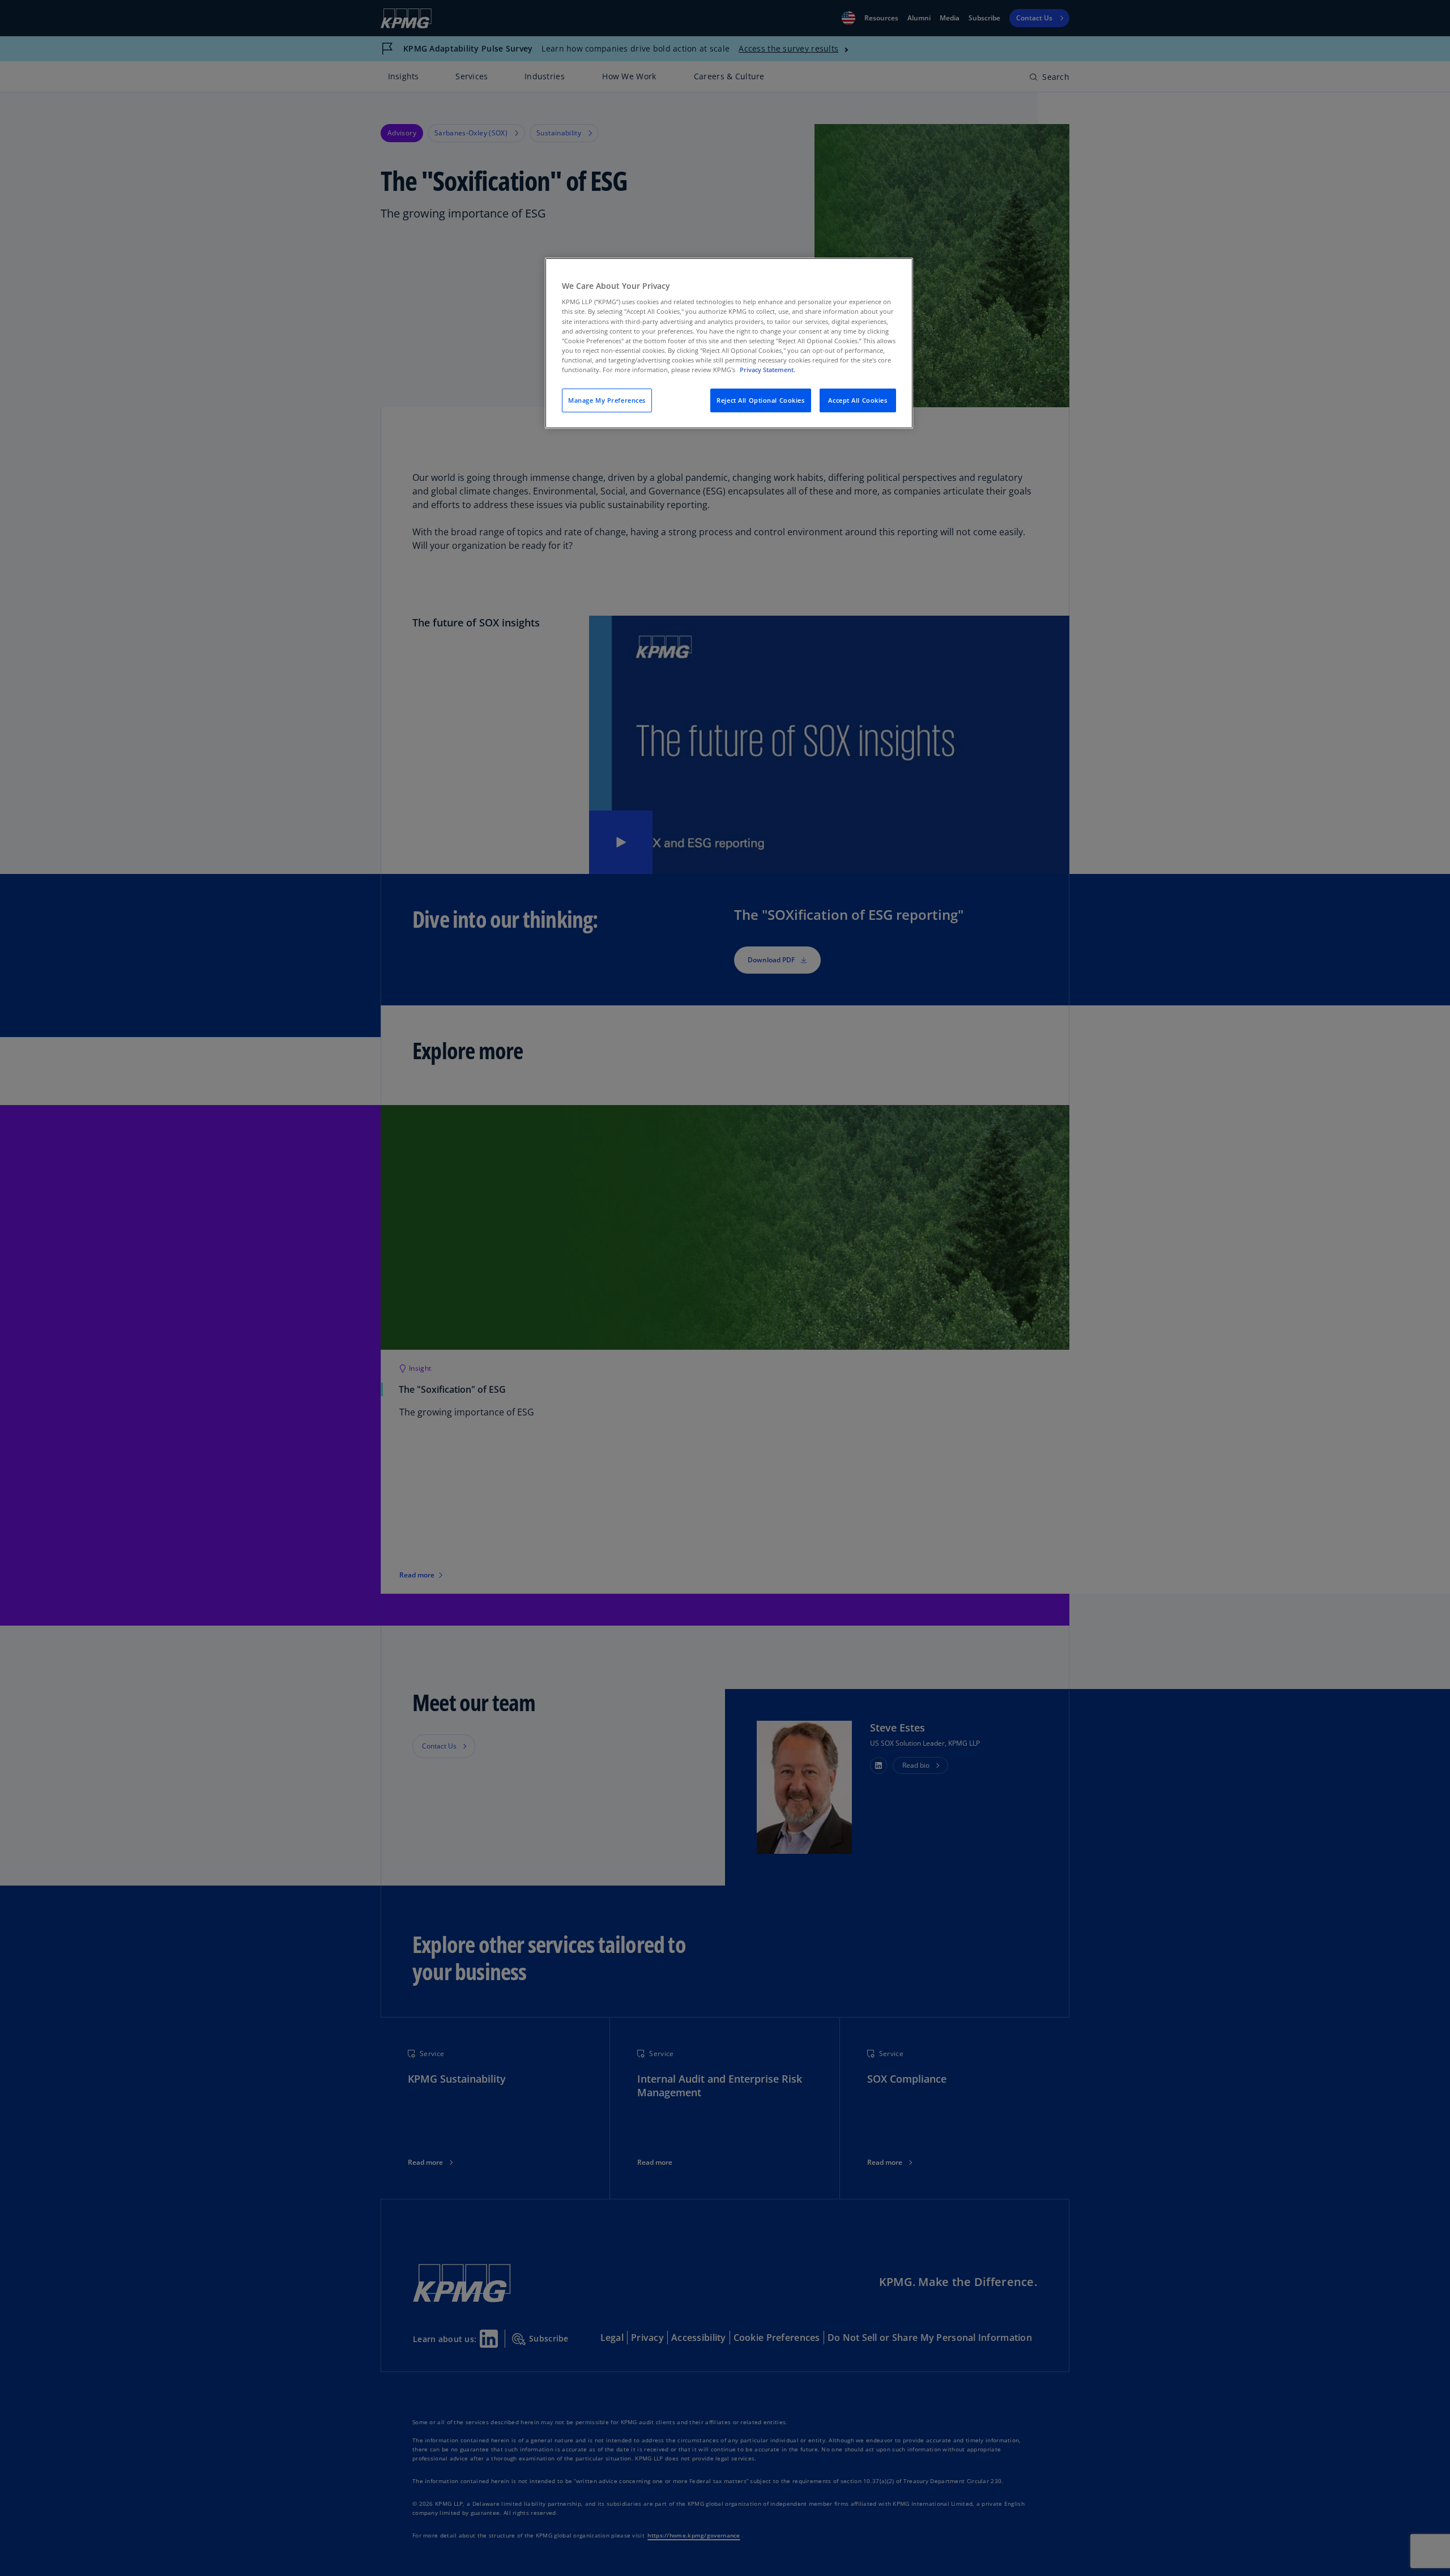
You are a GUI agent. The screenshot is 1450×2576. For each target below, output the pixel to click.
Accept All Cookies (858, 400)
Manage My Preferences (607, 400)
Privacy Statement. (767, 370)
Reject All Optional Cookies (760, 400)
